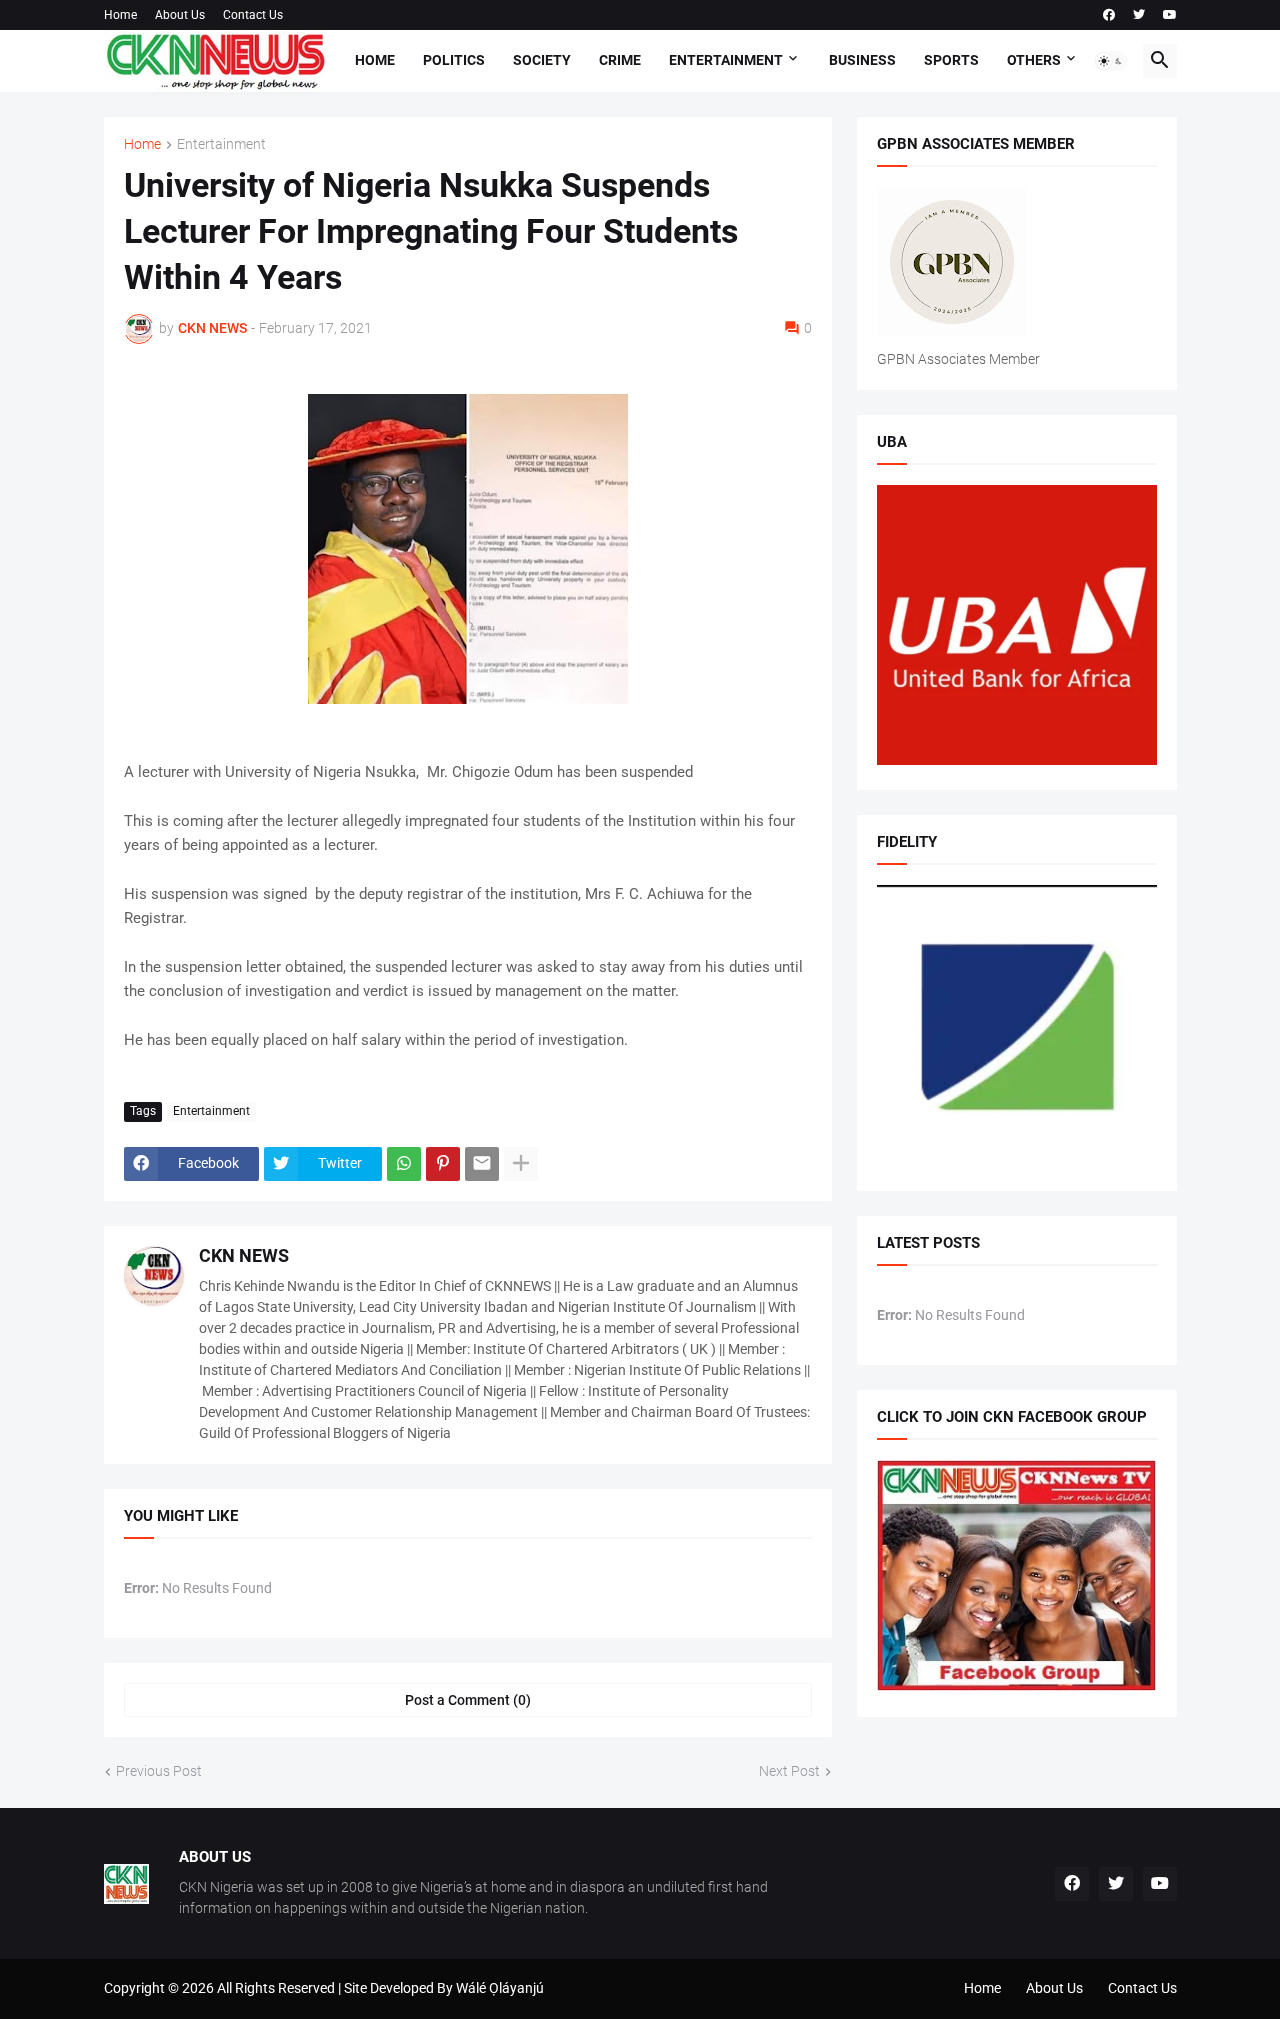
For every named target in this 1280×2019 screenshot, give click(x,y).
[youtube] (1170, 15)
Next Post (789, 1771)
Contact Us (253, 15)
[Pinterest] (443, 1164)
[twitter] (1139, 15)
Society (542, 60)
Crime (620, 60)
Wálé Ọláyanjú (500, 1988)
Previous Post (159, 1771)
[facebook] (1109, 15)
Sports (951, 60)
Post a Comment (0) (468, 1700)
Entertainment (726, 60)
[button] (1111, 61)
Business (862, 60)
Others (1034, 60)
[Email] (482, 1164)
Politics (454, 60)
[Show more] (521, 1164)
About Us (180, 15)
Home (120, 15)
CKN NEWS (244, 1255)
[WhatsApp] (404, 1164)
